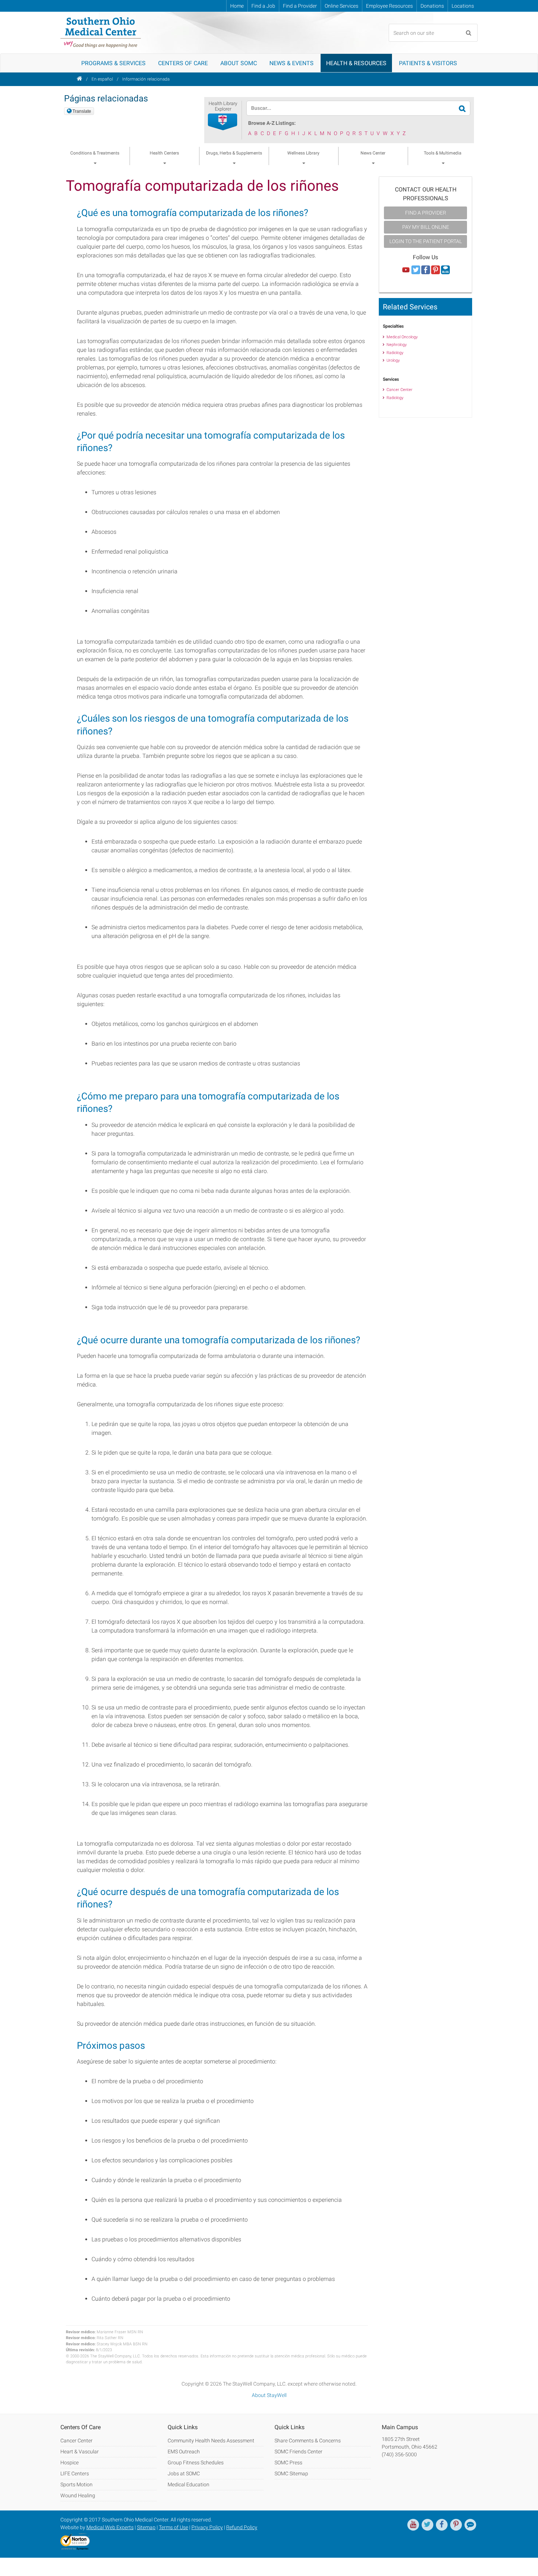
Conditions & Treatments (95, 153)
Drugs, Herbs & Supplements (234, 153)
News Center (373, 153)
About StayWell (269, 2395)
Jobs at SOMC (184, 2473)
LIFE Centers (75, 2473)
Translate (82, 111)
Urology (393, 360)
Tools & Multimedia (443, 153)
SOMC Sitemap (291, 2473)
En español (102, 79)
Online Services (341, 6)
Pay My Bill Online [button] (426, 227)
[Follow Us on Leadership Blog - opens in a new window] (445, 270)
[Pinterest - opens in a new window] (456, 2525)
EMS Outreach (184, 2452)
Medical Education (188, 2484)
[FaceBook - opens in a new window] (442, 2525)
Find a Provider (300, 6)
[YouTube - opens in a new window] (413, 2525)
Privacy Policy (207, 2527)
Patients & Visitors (428, 63)
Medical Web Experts (110, 2527)
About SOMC (239, 63)
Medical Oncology (402, 337)
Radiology (395, 353)
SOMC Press (288, 2463)
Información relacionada (146, 79)
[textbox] (354, 108)
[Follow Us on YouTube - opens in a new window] (406, 270)
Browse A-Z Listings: (272, 123)
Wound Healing (78, 2495)
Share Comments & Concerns (308, 2441)
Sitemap (146, 2527)
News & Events (292, 63)
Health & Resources (356, 63)
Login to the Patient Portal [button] (426, 241)
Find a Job (263, 6)
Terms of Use (173, 2527)
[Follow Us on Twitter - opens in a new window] (416, 270)
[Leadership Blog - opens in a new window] (470, 2525)
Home (237, 6)
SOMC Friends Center (298, 2452)
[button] (223, 122)
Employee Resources (389, 6)
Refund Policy (242, 2527)
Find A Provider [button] (426, 213)
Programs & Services (113, 63)
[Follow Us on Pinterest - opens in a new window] (436, 270)
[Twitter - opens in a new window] (427, 2525)
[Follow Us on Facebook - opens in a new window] (426, 270)
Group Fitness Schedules (196, 2463)
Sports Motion (76, 2484)
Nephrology (397, 345)
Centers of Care (183, 63)
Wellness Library (303, 153)
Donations (432, 6)
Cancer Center (399, 390)
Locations (463, 6)
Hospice (70, 2463)
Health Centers (164, 153)
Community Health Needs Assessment (211, 2441)
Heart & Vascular (80, 2452)
